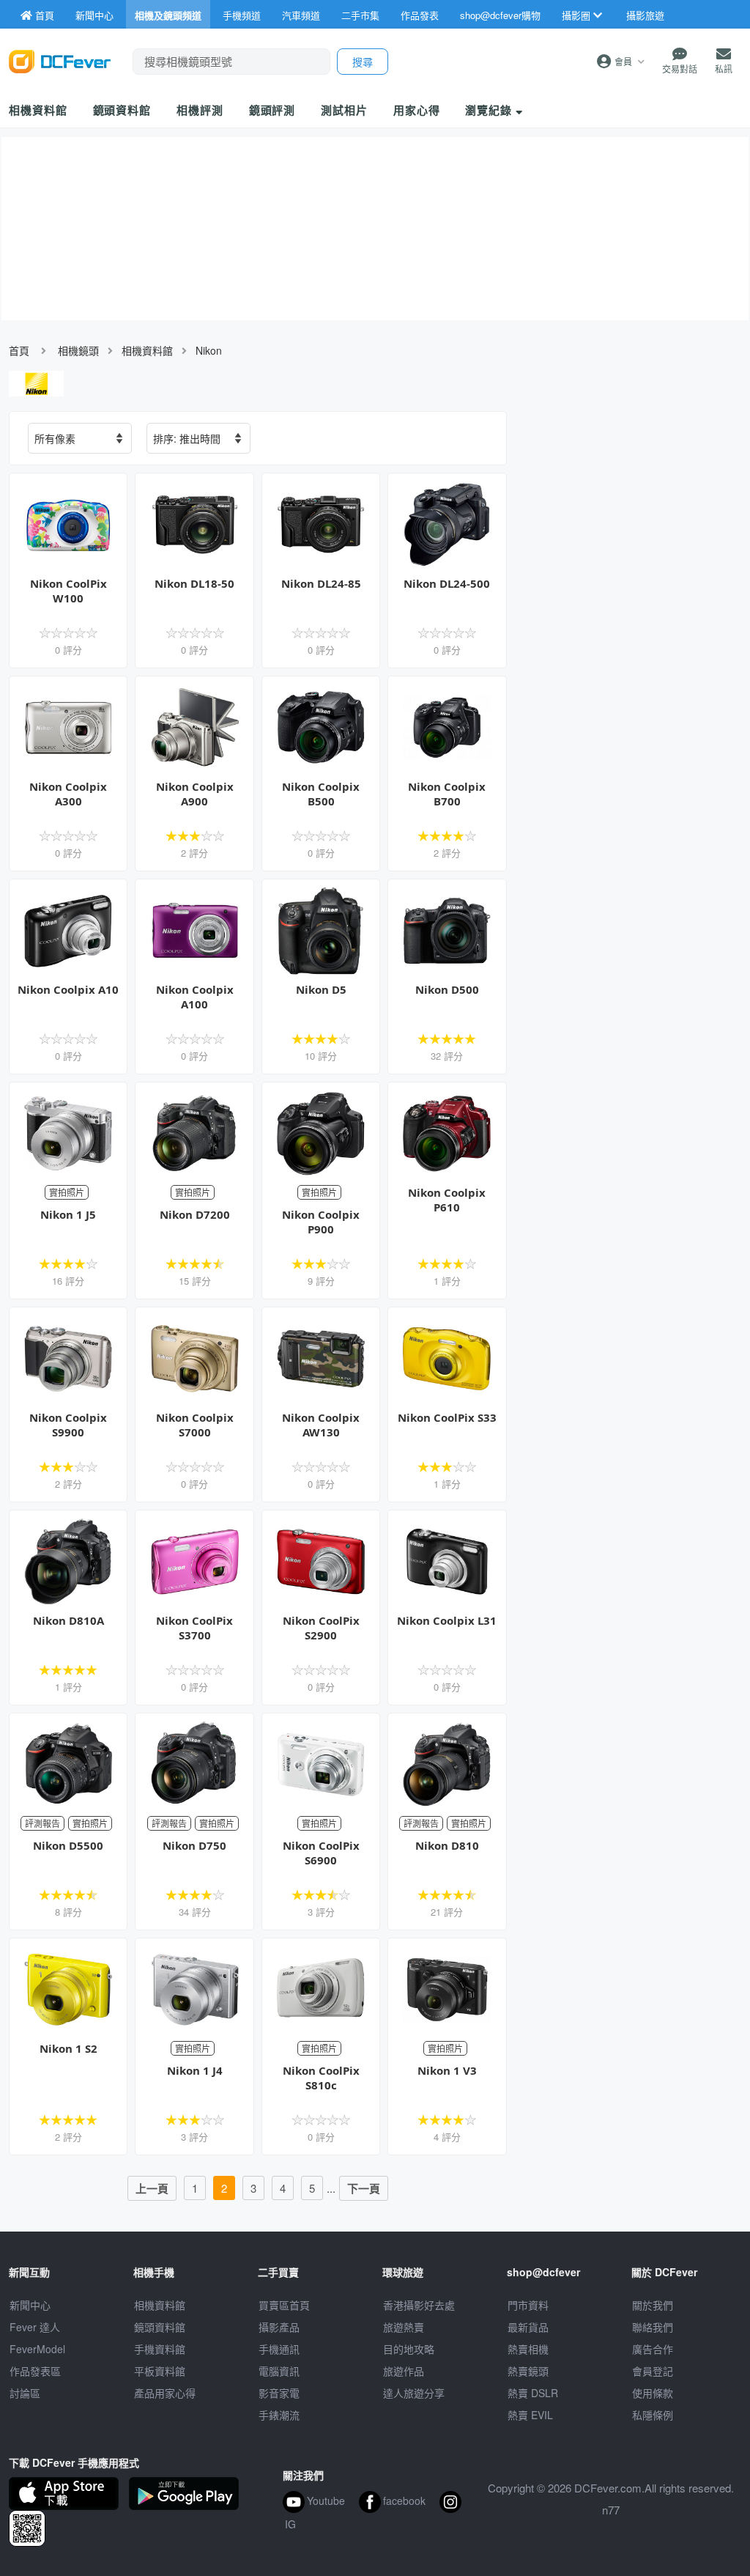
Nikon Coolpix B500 (321, 794)
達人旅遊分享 (414, 2393)
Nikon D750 (194, 1845)
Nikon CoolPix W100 (68, 591)
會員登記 (653, 2371)
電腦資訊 (279, 2371)
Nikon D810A (68, 1620)
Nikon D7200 (195, 1214)
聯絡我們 (653, 2327)
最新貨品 (528, 2327)
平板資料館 (160, 2371)
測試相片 (344, 110)
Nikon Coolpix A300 (68, 794)
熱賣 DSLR (533, 2393)
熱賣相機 (528, 2349)
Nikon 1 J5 (68, 1214)
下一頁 (364, 2188)
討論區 (25, 2393)
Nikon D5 (321, 989)
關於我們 (653, 2305)
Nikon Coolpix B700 (447, 794)
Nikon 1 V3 (447, 2070)
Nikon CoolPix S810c (321, 2078)
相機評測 (200, 110)
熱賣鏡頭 (528, 2371)
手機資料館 (160, 2349)
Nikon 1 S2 (68, 2048)
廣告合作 (653, 2349)
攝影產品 (279, 2327)
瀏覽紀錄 (490, 110)
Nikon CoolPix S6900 (321, 1853)
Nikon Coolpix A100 (195, 997)
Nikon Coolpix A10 (68, 989)
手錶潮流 (279, 2415)
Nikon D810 (447, 1845)
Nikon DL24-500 (447, 583)
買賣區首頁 (284, 2305)
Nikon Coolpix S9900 (68, 1425)
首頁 (19, 350)
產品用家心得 (165, 2393)
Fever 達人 (35, 2327)
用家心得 (417, 110)
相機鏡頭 (78, 350)
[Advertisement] (631, 517)
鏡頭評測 (272, 110)
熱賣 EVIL (530, 2415)
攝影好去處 (419, 2305)
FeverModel (37, 2349)
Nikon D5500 (68, 1845)
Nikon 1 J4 (195, 2070)
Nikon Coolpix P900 (321, 1222)
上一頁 (152, 2188)
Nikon (209, 350)
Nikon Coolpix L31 (447, 1620)
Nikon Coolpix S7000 (195, 1425)
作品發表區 (35, 2371)
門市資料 (528, 2305)
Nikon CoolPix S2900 (321, 1628)
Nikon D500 (447, 989)
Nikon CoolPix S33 (447, 1417)
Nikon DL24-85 (321, 583)
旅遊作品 (404, 2371)
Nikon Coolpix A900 (195, 794)
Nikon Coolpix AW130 (321, 1425)
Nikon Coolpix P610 (447, 1200)
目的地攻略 (409, 2349)
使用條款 (653, 2393)
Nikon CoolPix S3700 (194, 1628)
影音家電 (279, 2393)
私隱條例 (653, 2415)
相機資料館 (38, 110)
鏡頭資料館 (122, 110)
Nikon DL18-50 (194, 583)
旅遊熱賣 (404, 2327)
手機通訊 (279, 2349)
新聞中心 (30, 2305)
